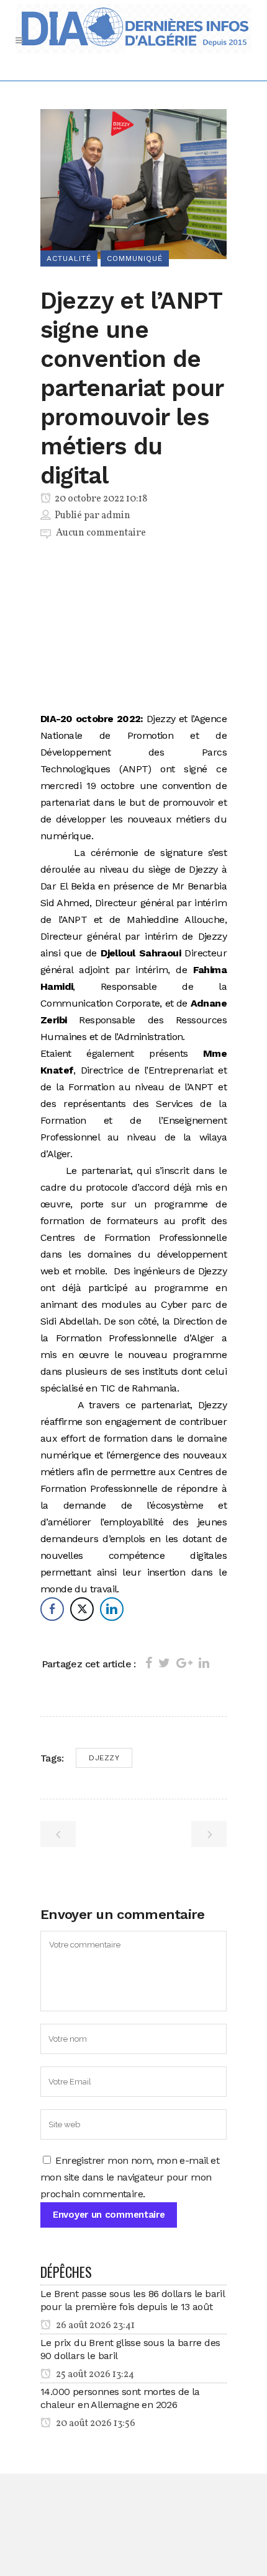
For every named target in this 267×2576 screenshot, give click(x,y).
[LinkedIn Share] (112, 1609)
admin (116, 516)
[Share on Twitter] (164, 1663)
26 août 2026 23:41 (94, 2326)
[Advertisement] (133, 628)
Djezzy (104, 1758)
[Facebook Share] (52, 1609)
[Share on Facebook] (149, 1663)
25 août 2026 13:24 (94, 2375)
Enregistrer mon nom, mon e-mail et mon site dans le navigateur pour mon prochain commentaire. (130, 2177)
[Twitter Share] (82, 1609)
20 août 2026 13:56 (95, 2424)
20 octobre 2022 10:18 (100, 499)
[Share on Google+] (184, 1663)
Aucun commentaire (101, 533)
